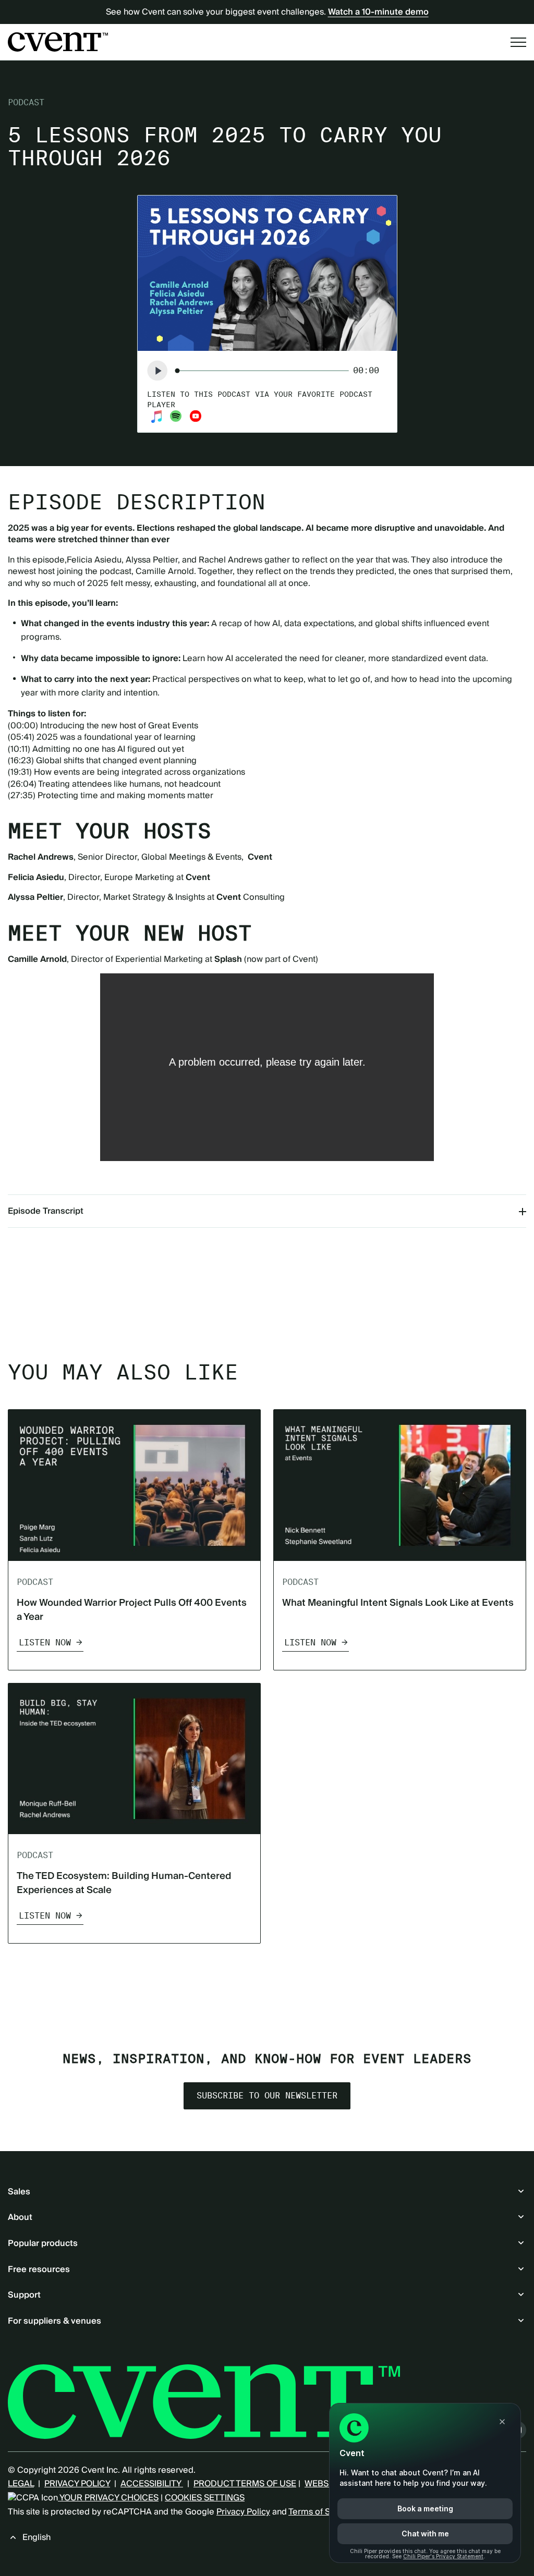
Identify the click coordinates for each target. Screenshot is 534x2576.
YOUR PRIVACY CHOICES (108, 2498)
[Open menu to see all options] (518, 42)
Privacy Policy (243, 2512)
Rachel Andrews (230, 560)
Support (24, 2295)
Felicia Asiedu (94, 560)
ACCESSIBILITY (152, 2484)
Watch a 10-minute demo (378, 12)
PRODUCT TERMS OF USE (245, 2484)
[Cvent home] (58, 42)
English (37, 2537)
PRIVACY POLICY (77, 2484)
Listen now (45, 1643)
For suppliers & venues (54, 2321)
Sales (19, 2192)
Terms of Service (321, 2512)
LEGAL (21, 2484)
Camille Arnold (165, 571)
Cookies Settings (205, 2498)
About (20, 2217)
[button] (157, 371)
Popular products (43, 2243)
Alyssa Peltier (152, 560)
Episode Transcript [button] (46, 1211)
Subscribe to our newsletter (267, 2096)
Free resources (39, 2269)
